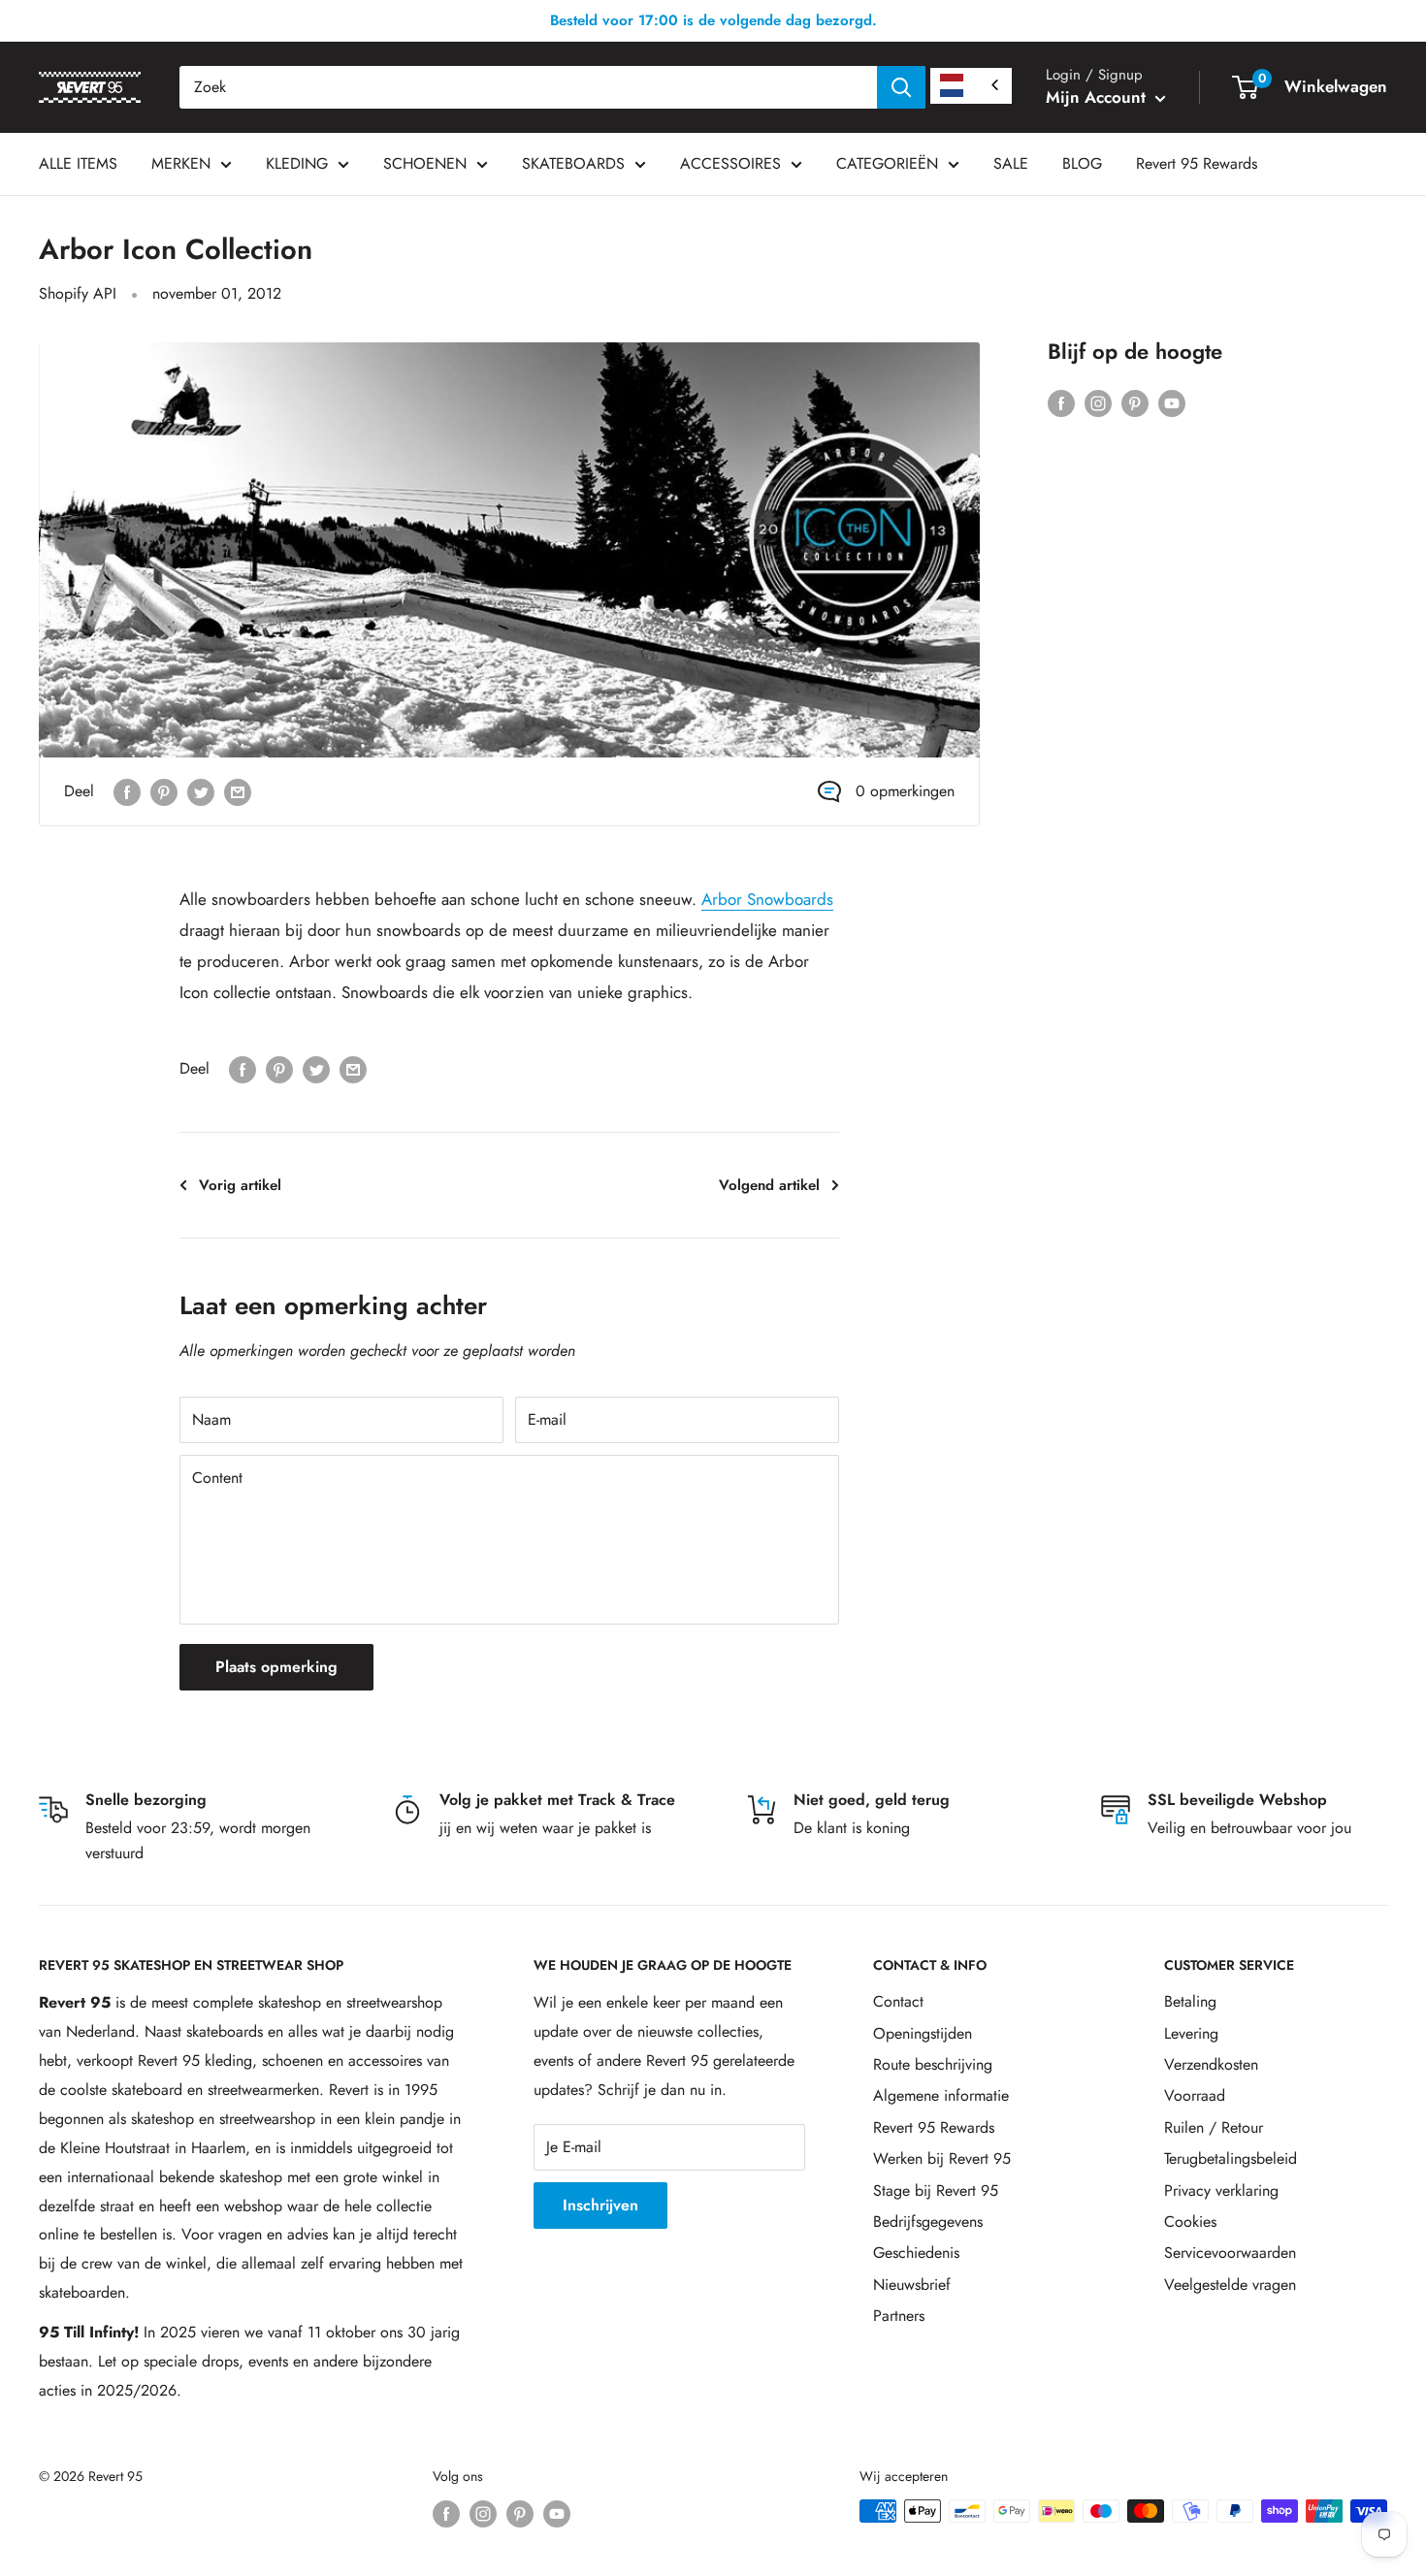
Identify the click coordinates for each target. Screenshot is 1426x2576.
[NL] (971, 86)
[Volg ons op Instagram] (1098, 402)
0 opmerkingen (905, 791)
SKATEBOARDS (573, 163)
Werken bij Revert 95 (942, 2158)
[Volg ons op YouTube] (1172, 402)
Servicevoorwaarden (1230, 2253)
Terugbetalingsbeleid (1231, 2158)
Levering (1191, 2033)
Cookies (1190, 2222)
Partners (899, 2316)
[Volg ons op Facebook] (1061, 402)
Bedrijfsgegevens (928, 2222)
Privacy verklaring (1221, 2190)
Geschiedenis (916, 2253)
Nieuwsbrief (912, 2285)
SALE (1011, 163)
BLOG (1082, 163)
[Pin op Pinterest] (164, 791)
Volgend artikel (769, 1185)
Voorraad (1195, 2095)
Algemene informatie (941, 2095)
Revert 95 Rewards (1197, 163)
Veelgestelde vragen (1230, 2285)
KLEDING (297, 163)
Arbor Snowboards (767, 899)
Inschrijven (600, 2205)
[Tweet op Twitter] (201, 791)
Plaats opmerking (276, 1667)
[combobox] (528, 87)
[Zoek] (901, 87)
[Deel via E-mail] (238, 791)
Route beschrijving (933, 2064)
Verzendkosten (1211, 2064)
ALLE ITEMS (78, 163)
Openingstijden (923, 2033)
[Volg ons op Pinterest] (1135, 402)
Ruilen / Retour (1214, 2127)
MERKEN (181, 163)
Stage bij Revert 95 (936, 2190)
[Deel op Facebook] (127, 791)
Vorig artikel (240, 1185)
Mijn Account (1098, 97)
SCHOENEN (425, 163)
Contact (898, 2001)
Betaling (1190, 2001)
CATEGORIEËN (887, 163)
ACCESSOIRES (730, 163)
